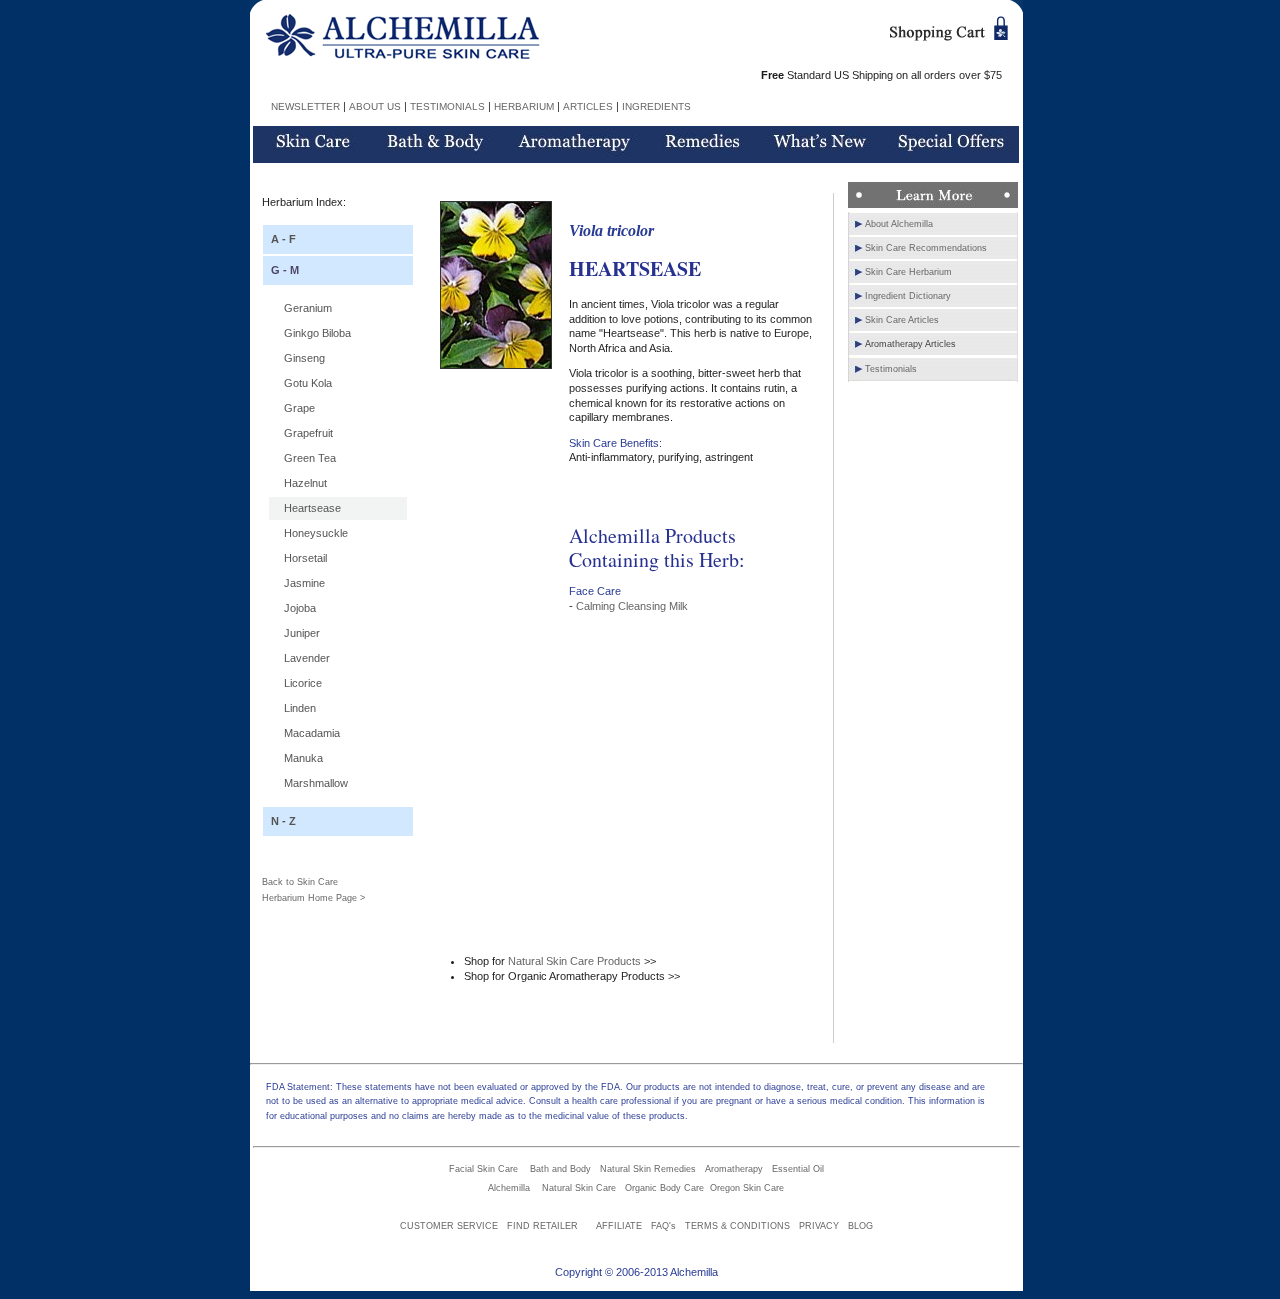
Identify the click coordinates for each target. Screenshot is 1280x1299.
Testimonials (891, 369)
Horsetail (305, 558)
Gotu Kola (308, 383)
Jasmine (304, 583)
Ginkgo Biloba (317, 333)
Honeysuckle (316, 533)
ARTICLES (588, 106)
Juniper (302, 633)
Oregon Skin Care (747, 1188)
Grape (299, 408)
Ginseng (304, 358)
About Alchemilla (899, 224)
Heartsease (312, 508)
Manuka (303, 758)
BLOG (860, 1226)
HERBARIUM (524, 106)
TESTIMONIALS (447, 106)
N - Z (283, 821)
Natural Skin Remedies (648, 1169)
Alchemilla (509, 1188)
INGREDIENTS (656, 106)
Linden (300, 708)
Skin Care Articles (902, 320)
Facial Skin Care (483, 1169)
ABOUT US (375, 106)
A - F (283, 239)
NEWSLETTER (305, 106)
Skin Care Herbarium (908, 272)
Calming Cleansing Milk (632, 606)
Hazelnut (305, 483)
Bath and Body (560, 1169)
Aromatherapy (734, 1169)
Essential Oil (798, 1169)
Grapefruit (308, 433)
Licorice (303, 683)
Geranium (308, 308)
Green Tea (310, 458)
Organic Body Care (664, 1188)
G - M (285, 270)
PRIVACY (819, 1226)
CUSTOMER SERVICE (449, 1226)
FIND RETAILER (542, 1226)
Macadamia (312, 733)
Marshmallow (316, 783)
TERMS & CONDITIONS (737, 1226)
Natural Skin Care (579, 1188)
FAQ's (663, 1226)
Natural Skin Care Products (574, 961)
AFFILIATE (619, 1226)
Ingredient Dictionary (908, 296)
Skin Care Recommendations (926, 248)
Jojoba (300, 608)
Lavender (307, 658)
